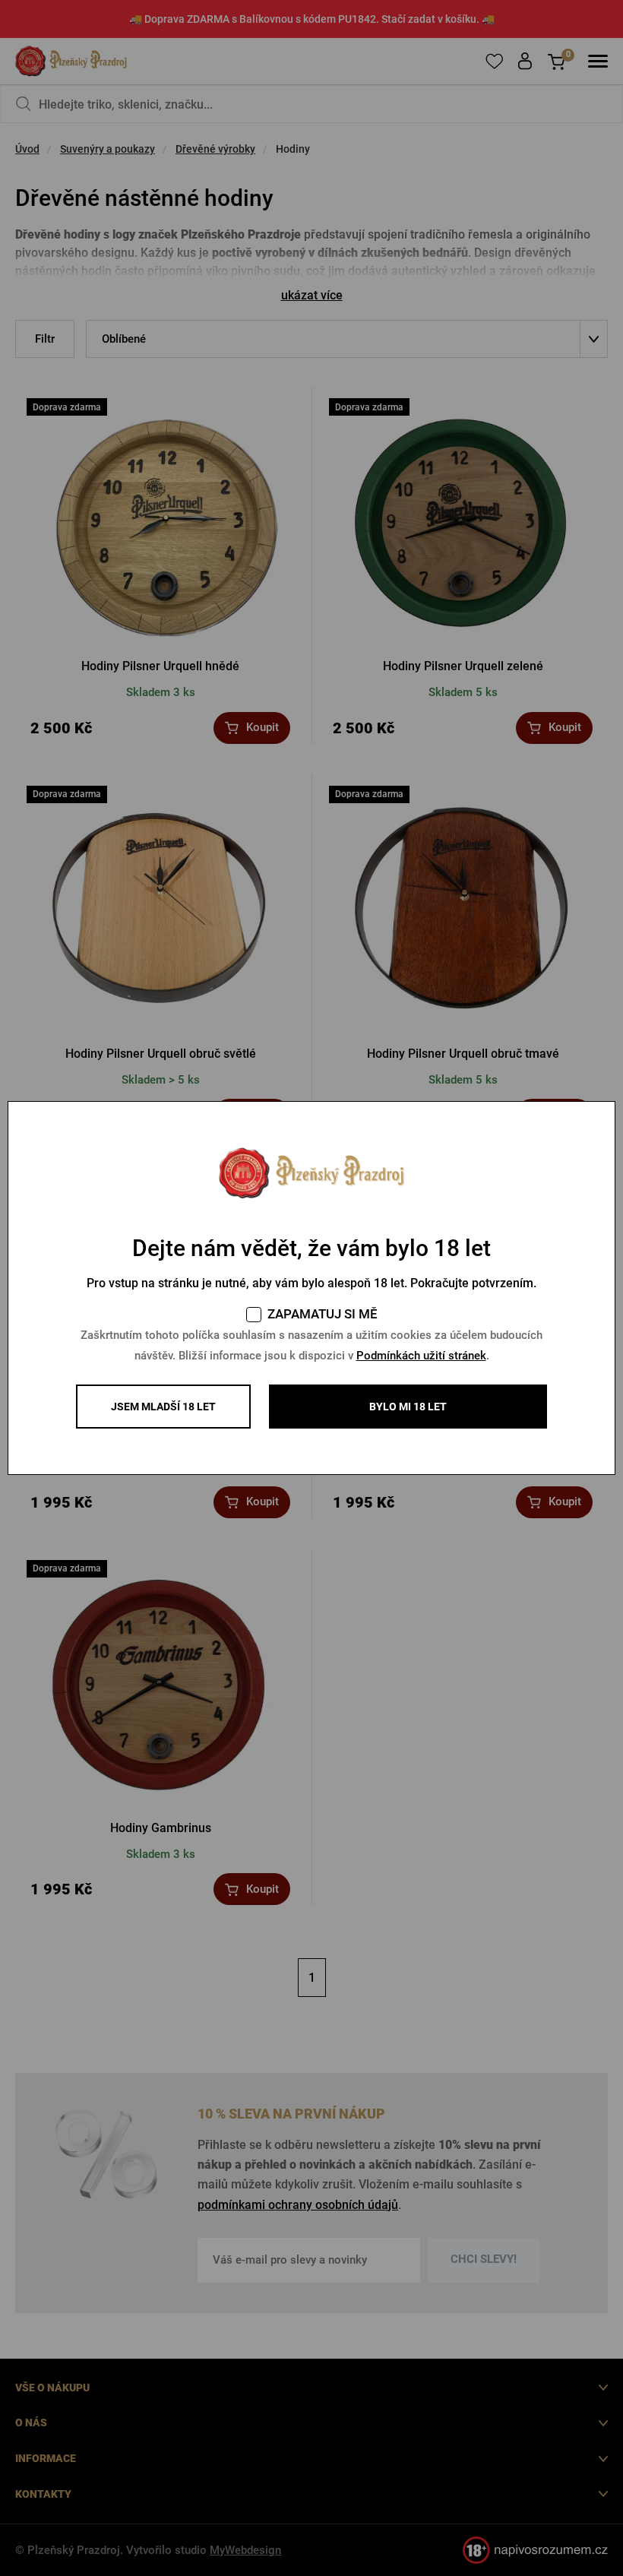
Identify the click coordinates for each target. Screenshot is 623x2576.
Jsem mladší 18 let (163, 1407)
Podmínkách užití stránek (421, 1356)
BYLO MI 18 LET (408, 1407)
